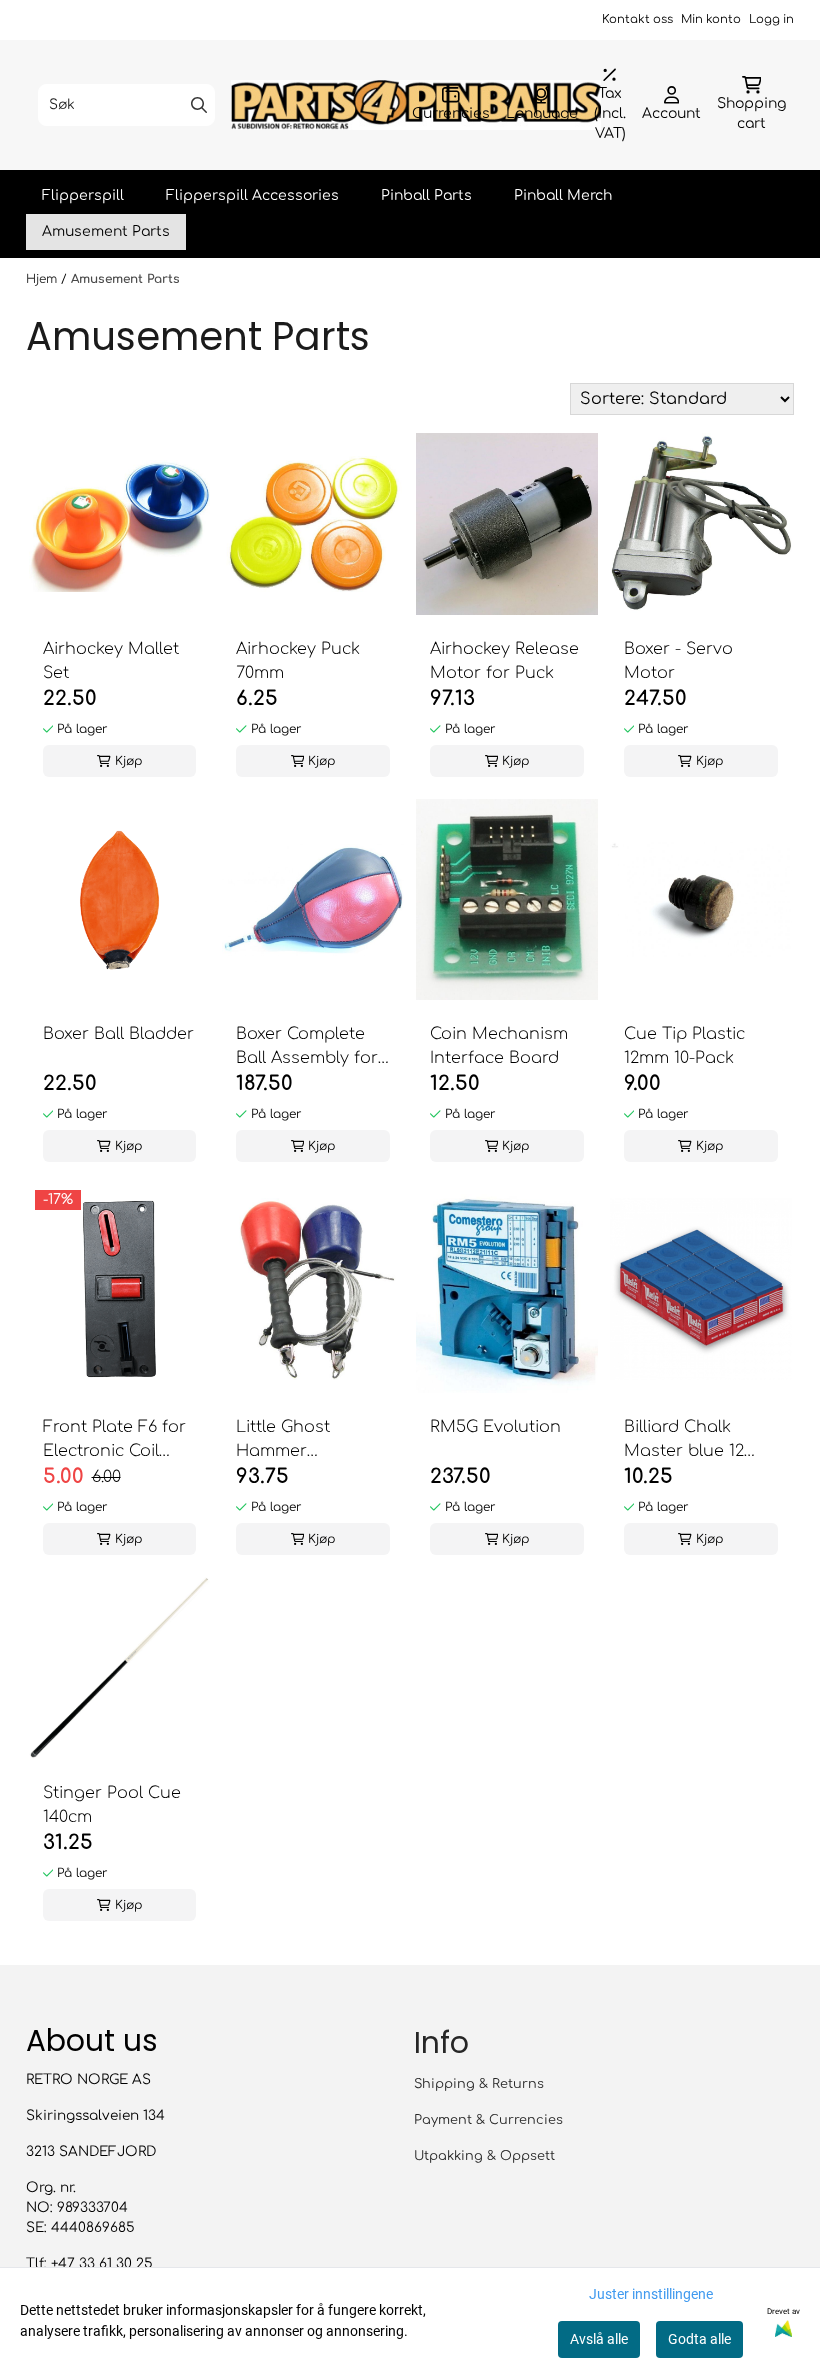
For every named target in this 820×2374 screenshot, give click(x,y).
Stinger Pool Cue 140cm (112, 1805)
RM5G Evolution (495, 1427)
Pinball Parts (426, 195)
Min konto (711, 19)
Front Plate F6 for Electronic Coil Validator (114, 1440)
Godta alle (699, 2339)
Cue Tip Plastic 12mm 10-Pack (684, 1046)
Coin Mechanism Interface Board (499, 1046)
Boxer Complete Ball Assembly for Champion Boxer (307, 1047)
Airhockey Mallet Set (111, 661)
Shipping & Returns (479, 2084)
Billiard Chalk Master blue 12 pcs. (684, 1440)
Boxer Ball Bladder (118, 1034)
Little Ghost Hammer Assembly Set (290, 1440)
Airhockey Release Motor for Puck (504, 661)
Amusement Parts (106, 231)
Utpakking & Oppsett (484, 2156)
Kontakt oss (637, 19)
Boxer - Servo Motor (678, 661)
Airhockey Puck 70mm (298, 661)
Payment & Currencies (488, 2120)
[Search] (199, 105)
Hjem (43, 279)
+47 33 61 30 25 (102, 2263)
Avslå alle (599, 2339)
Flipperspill (83, 195)
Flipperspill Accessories (252, 195)
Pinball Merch (563, 195)
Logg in (771, 19)
